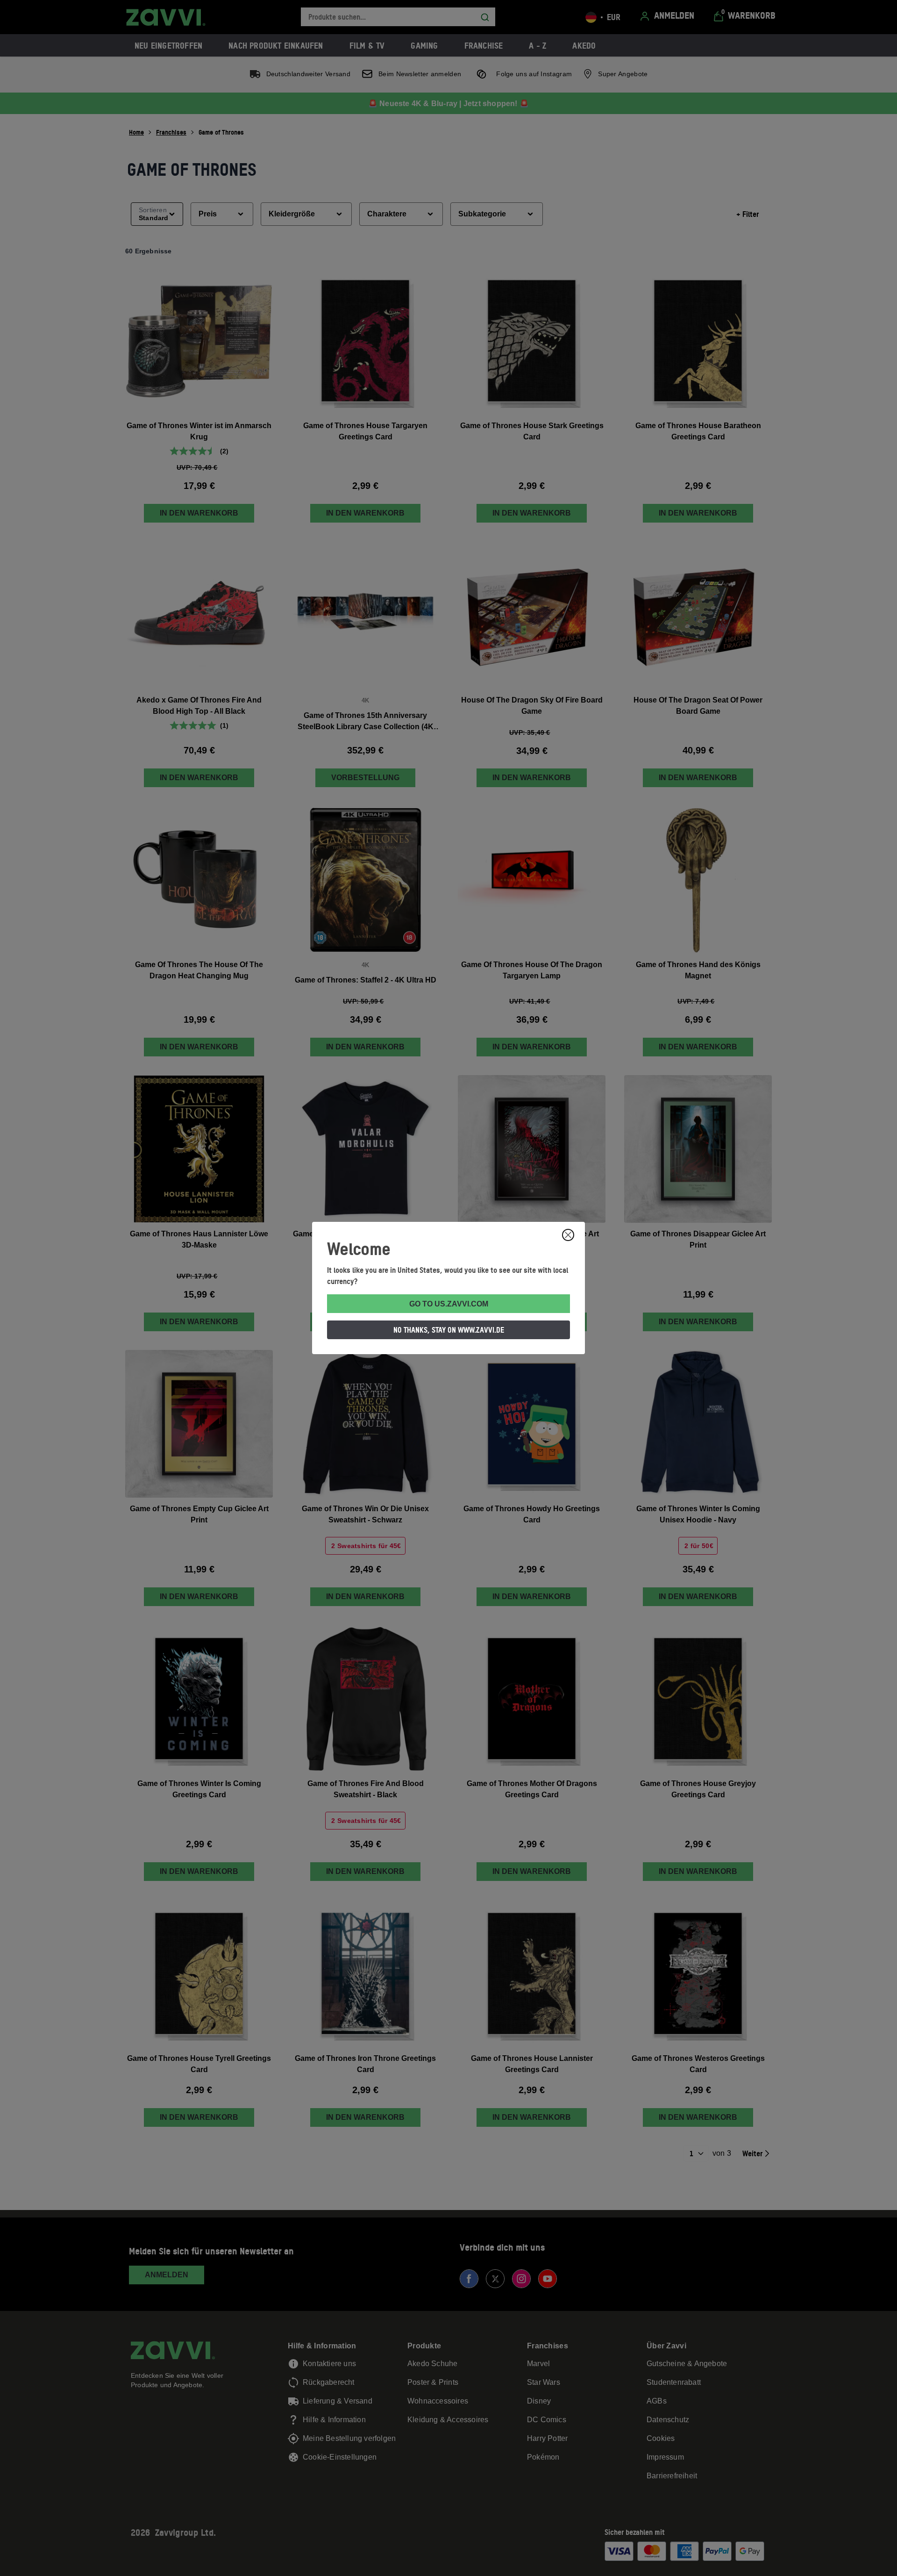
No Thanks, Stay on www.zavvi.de (449, 1330)
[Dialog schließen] (568, 1235)
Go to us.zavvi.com (449, 1304)
